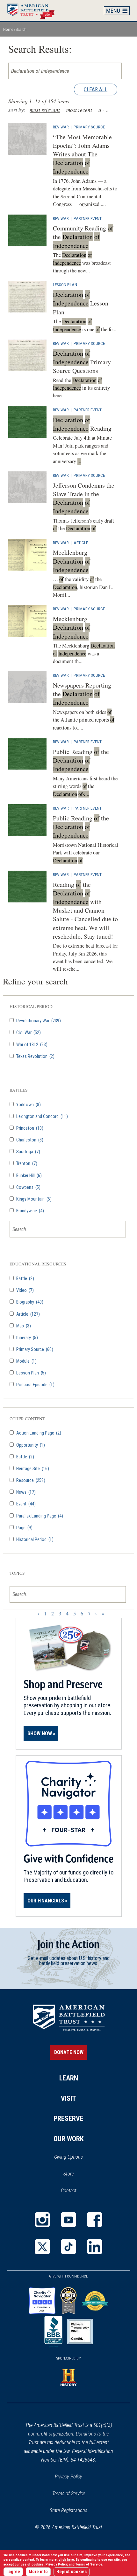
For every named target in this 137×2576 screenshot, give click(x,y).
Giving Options (68, 2157)
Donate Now (69, 2052)
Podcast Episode (35, 1385)
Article (81, 543)
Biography (29, 1302)
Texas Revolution (35, 1056)
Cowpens (28, 1187)
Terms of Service (69, 2494)
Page (24, 1528)
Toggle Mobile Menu (117, 10)
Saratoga (28, 1152)
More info (38, 2572)
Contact (69, 2191)
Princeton (29, 1128)
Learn (69, 2078)
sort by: (17, 110)
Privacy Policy (68, 2477)
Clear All (96, 89)
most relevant (45, 110)
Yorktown (28, 1105)
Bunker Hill (29, 1176)
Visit (68, 2098)
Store (77, 2174)
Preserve (68, 2118)
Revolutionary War (38, 1021)
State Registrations (68, 2510)
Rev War (61, 127)
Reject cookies (72, 2572)
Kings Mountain (33, 1199)
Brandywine (30, 1211)
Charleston (29, 1140)
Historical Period (34, 1540)
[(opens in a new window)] (42, 2220)
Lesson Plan (65, 284)
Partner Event (88, 218)
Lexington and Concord (42, 1117)
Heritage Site (32, 1469)
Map (23, 1326)
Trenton (26, 1164)
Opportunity (30, 1445)
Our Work (69, 2139)
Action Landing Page (38, 1433)
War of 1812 (31, 1045)
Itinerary (27, 1338)
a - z (103, 110)
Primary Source (89, 127)
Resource (30, 1480)
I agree (13, 2572)
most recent (79, 110)
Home (34, 10)
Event (25, 1504)
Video (25, 1290)
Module (26, 1361)
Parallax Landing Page (39, 1516)
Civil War (28, 1033)
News (25, 1492)
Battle (25, 1279)
